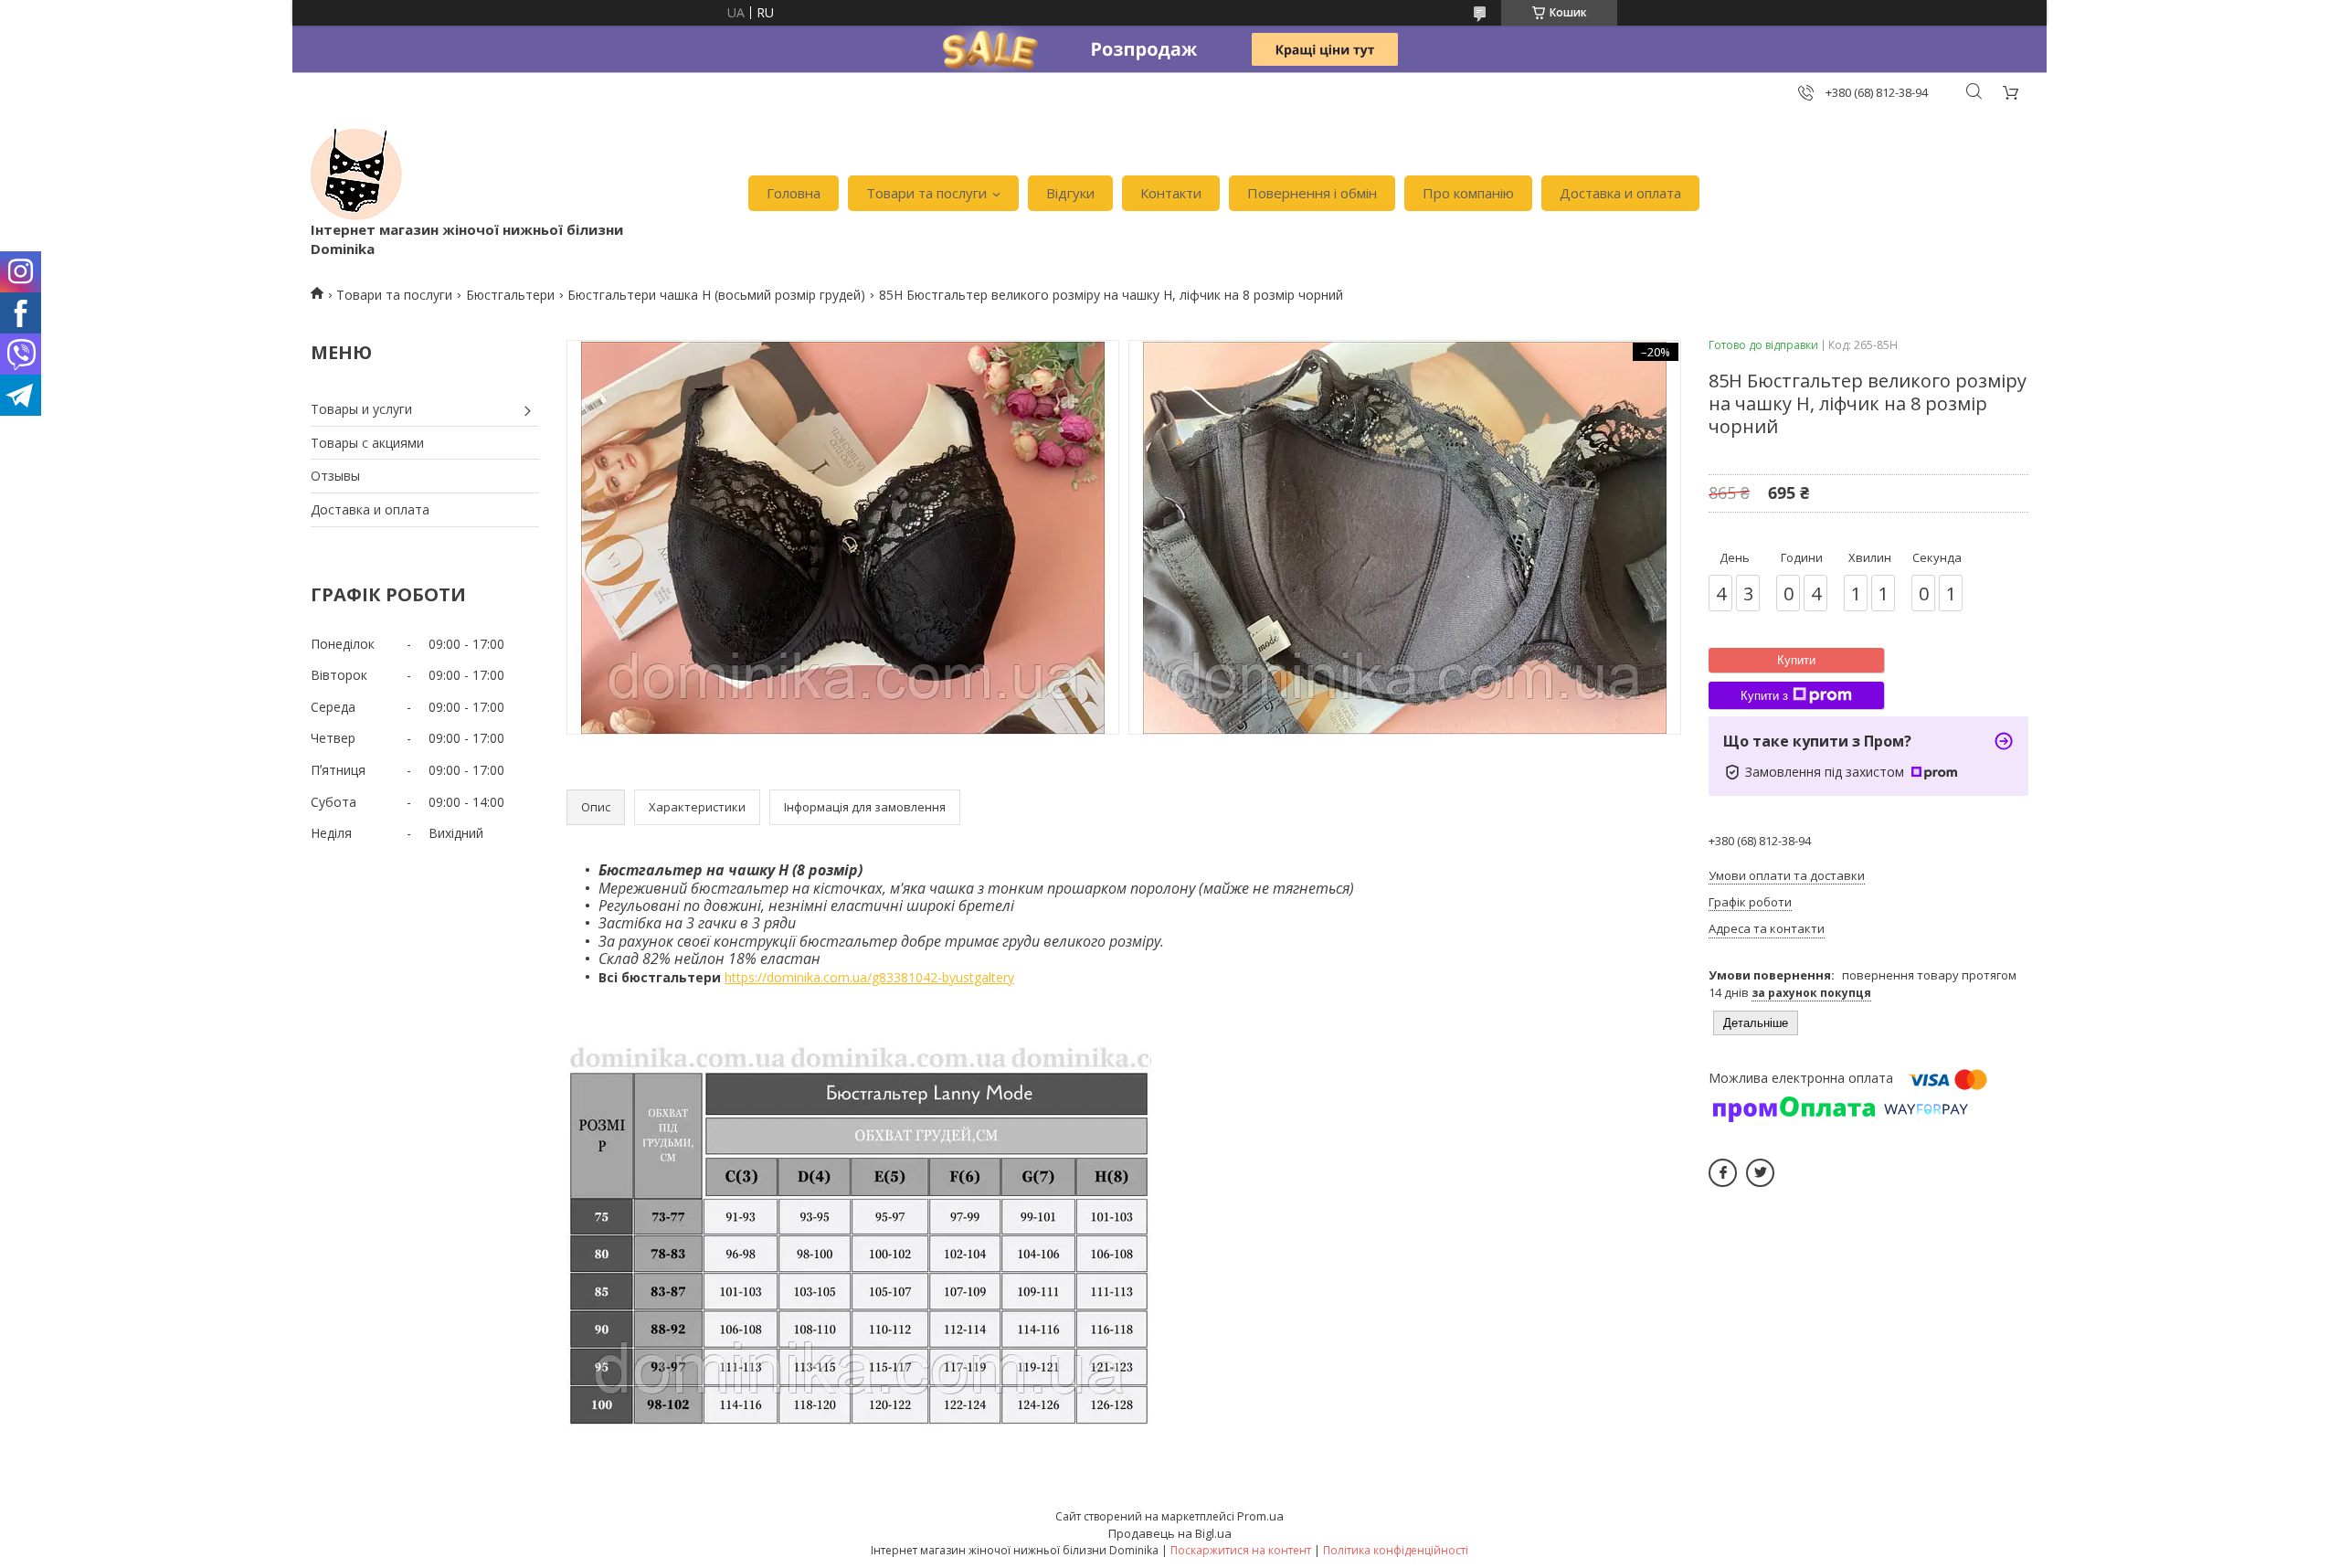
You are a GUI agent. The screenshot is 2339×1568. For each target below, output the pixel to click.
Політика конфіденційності (1396, 1550)
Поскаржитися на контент (1241, 1550)
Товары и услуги (361, 409)
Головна (794, 193)
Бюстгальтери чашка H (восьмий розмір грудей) (716, 295)
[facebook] (1723, 1173)
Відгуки (1070, 193)
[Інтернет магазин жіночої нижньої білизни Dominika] (356, 175)
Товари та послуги (926, 193)
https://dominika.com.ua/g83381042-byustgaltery (869, 977)
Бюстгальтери (510, 295)
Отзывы (335, 476)
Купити (1796, 660)
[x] (1760, 1173)
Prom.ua (1260, 1516)
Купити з (1764, 696)
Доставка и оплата (1620, 193)
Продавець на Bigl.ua (1170, 1533)
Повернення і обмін (1312, 193)
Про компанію (1468, 193)
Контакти (1171, 193)
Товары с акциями (367, 443)
